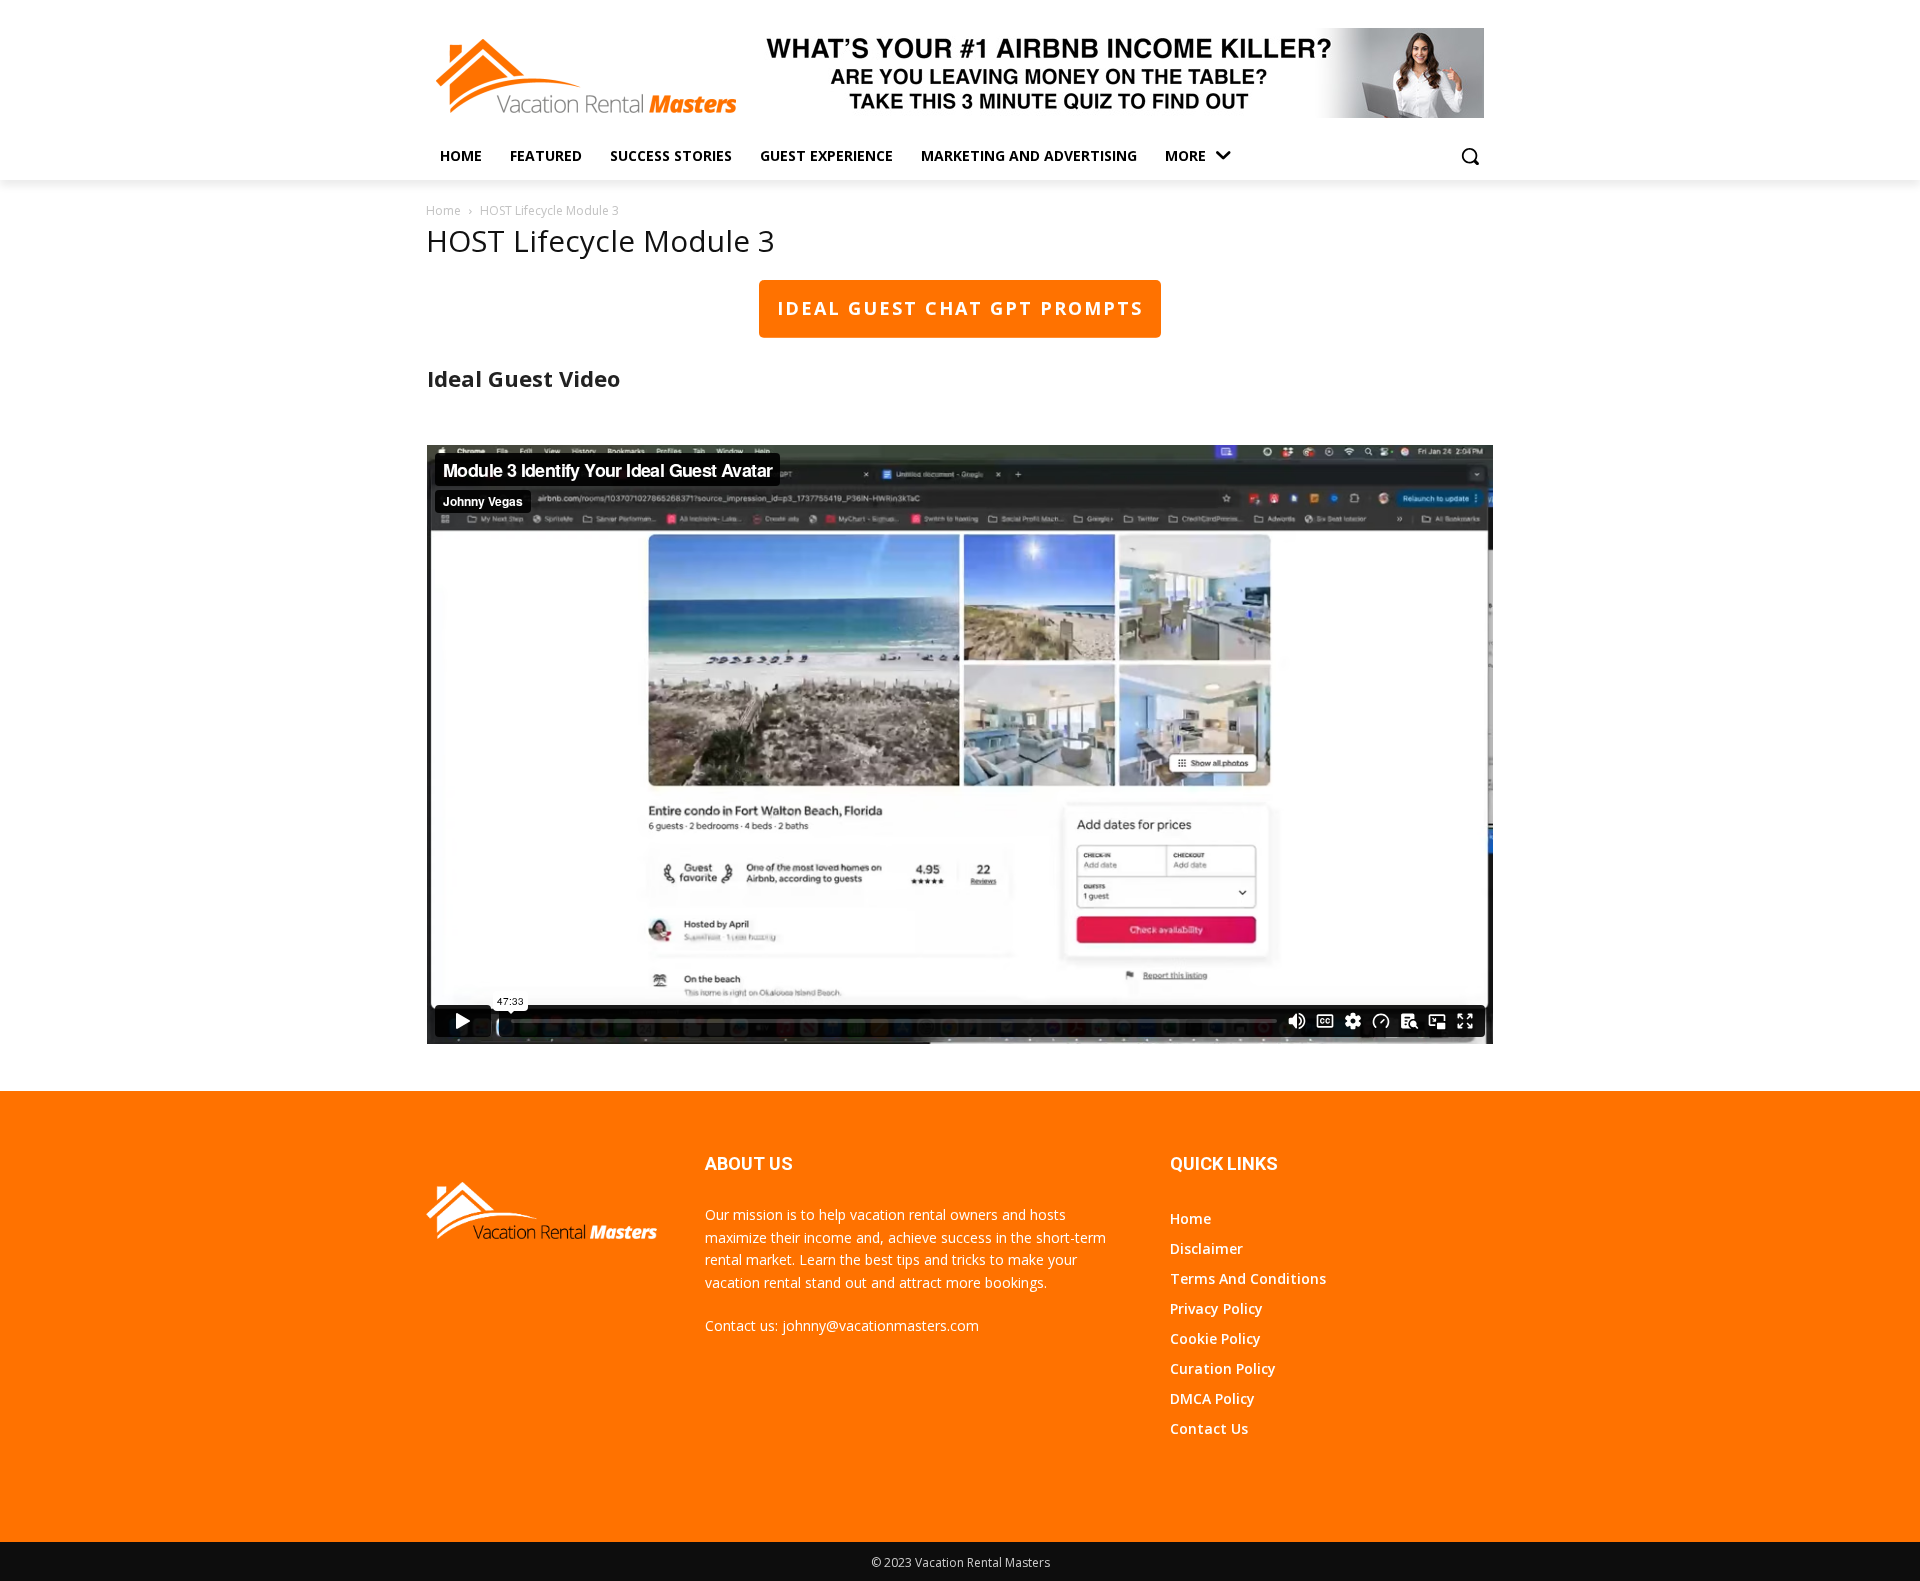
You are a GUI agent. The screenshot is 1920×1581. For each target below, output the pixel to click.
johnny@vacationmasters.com (880, 1325)
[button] (1470, 156)
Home (443, 210)
